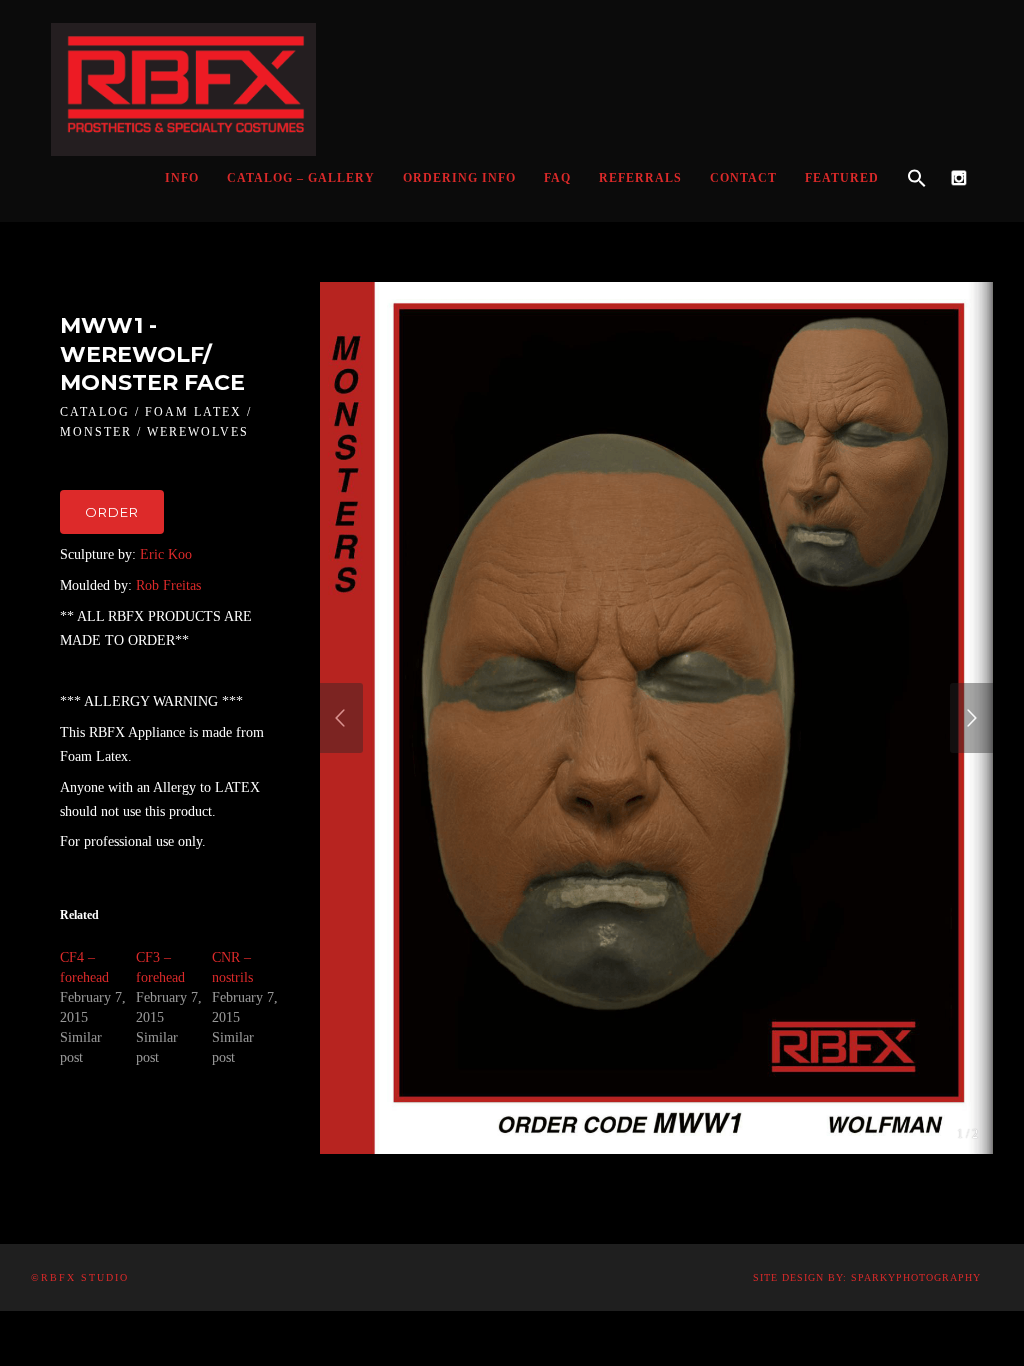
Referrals (640, 178)
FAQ (557, 178)
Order (112, 512)
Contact (743, 178)
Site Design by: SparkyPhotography (867, 1277)
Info (182, 178)
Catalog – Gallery (301, 178)
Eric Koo (166, 554)
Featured (842, 178)
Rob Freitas (168, 585)
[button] (917, 179)
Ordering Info (459, 178)
